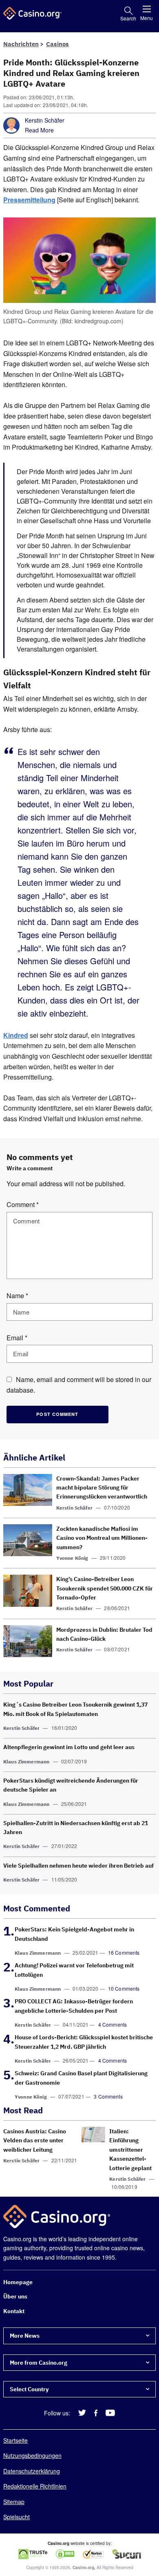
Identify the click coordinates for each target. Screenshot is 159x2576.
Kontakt (14, 2311)
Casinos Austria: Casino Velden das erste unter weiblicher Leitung (35, 2140)
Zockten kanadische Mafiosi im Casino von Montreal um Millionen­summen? (102, 1538)
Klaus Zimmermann (26, 1762)
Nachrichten (21, 44)
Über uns (15, 2297)
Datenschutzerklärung (32, 2471)
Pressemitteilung (29, 200)
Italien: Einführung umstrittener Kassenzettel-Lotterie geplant (130, 2150)
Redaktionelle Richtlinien (35, 2486)
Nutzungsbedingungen (32, 2456)
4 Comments (113, 2024)
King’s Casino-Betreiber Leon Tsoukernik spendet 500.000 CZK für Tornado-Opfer (105, 1588)
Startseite (15, 2441)
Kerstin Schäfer (45, 120)
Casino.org (83, 2568)
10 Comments (124, 1988)
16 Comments (124, 1952)
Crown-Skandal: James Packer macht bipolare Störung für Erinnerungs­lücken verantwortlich (102, 1488)
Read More (39, 130)
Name (17, 1296)
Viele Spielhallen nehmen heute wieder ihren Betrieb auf (78, 1866)
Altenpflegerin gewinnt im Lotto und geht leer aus (69, 1747)
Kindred (16, 1035)
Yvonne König (72, 1558)
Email (17, 1338)
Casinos (57, 44)
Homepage (18, 2283)
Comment (23, 1204)
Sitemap (14, 2502)
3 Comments (108, 2096)
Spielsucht (17, 2517)
